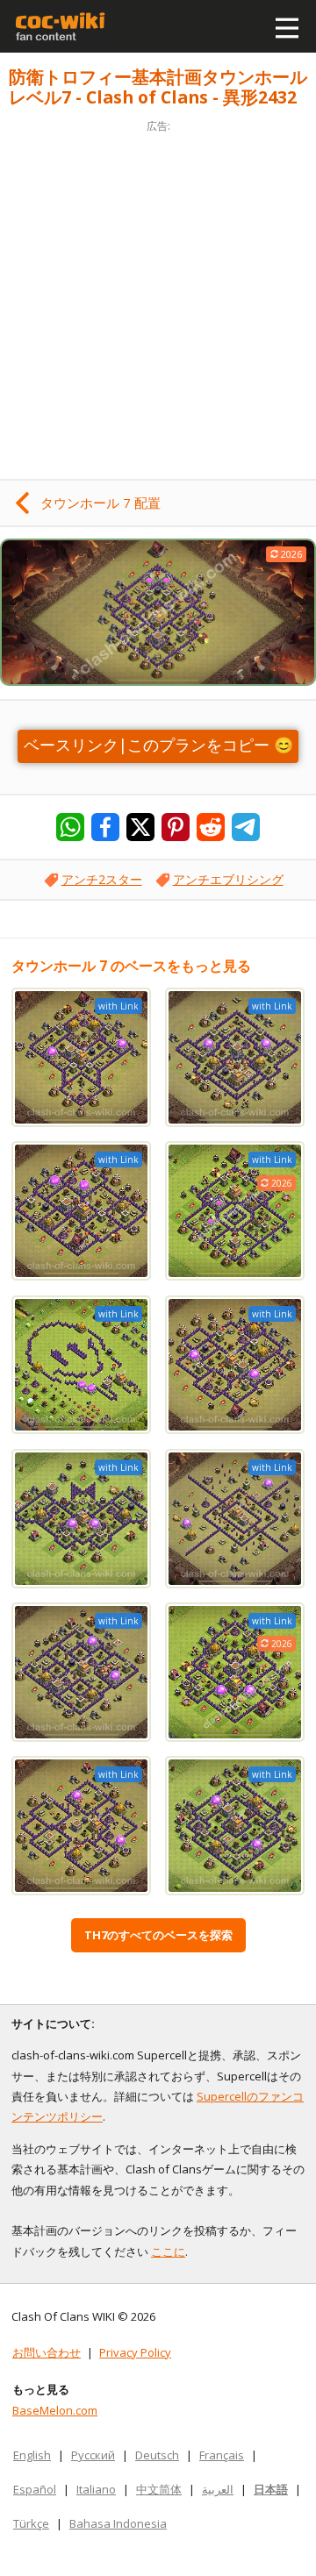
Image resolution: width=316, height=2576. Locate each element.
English (32, 2455)
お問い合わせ (47, 2352)
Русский (93, 2455)
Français (222, 2455)
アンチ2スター (102, 879)
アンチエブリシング (228, 879)
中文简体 (159, 2489)
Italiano (96, 2489)
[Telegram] (246, 827)
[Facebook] (105, 827)
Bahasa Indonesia (118, 2523)
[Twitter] (140, 827)
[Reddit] (211, 827)
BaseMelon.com (55, 2410)
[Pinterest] (176, 827)
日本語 (271, 2489)
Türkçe (31, 2523)
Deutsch (157, 2455)
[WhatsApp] (70, 827)
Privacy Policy (135, 2352)
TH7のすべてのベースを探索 (158, 1935)
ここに (168, 2251)
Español (35, 2489)
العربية (218, 2489)
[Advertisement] (158, 295)
